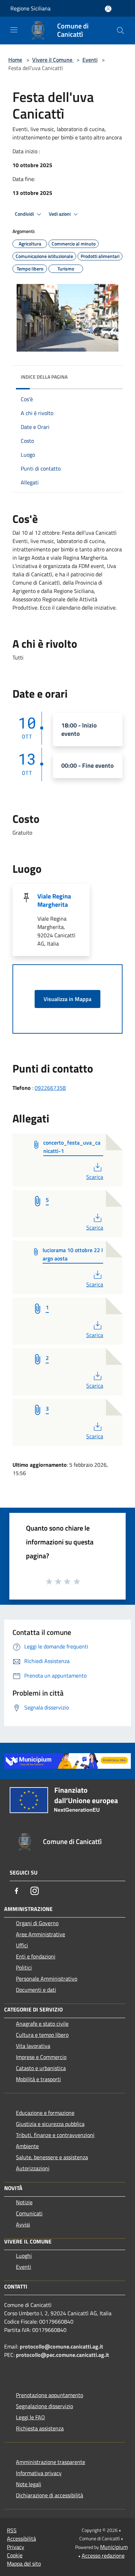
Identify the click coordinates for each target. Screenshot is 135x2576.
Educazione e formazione (45, 2113)
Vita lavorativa (33, 2046)
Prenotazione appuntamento (49, 2395)
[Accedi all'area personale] (108, 9)
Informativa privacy (39, 2473)
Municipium (114, 2547)
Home (15, 60)
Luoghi (24, 2256)
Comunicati (29, 2213)
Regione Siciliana (30, 8)
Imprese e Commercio (41, 2057)
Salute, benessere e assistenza (52, 2157)
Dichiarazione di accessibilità (49, 2495)
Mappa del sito (24, 2564)
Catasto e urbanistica (41, 2068)
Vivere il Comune (53, 60)
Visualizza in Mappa (67, 999)
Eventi (90, 60)
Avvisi (23, 2224)
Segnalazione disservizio (44, 2406)
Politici (24, 1967)
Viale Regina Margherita (54, 900)
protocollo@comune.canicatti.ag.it (61, 2346)
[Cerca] (120, 31)
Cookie (15, 2555)
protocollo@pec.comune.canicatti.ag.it (62, 2355)
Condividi (25, 214)
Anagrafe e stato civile (42, 2024)
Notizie (24, 2202)
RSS (12, 2530)
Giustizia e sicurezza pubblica (50, 2124)
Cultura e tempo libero (42, 2035)
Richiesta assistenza (40, 2428)
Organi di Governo (37, 1923)
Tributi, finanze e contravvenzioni (55, 2135)
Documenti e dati (36, 1990)
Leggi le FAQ (30, 2417)
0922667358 (50, 1088)
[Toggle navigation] (14, 30)
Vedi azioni (60, 214)
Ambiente (27, 2146)
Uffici (22, 1945)
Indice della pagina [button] (44, 377)
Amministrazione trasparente (51, 2462)
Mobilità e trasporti (38, 2079)
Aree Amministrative (40, 1934)
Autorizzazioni (33, 2168)
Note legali (29, 2484)
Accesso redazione (103, 2556)
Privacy (16, 2547)
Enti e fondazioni (36, 1956)
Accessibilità (21, 2539)
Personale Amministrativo (47, 1979)
